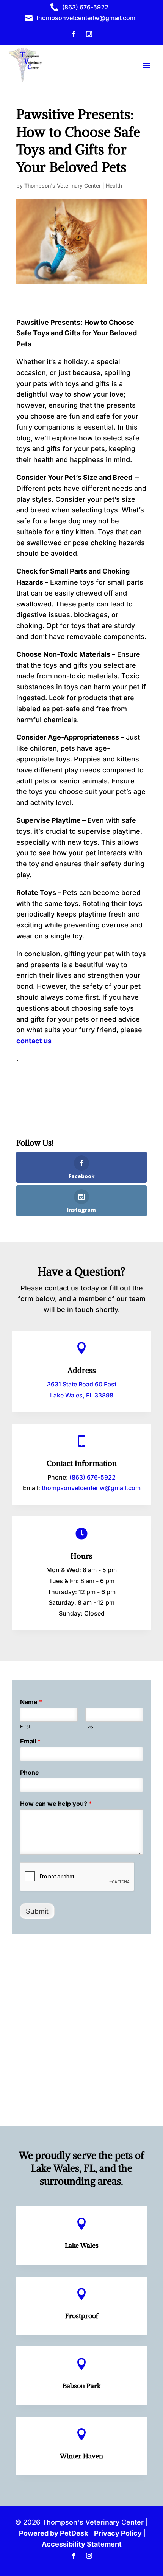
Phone (30, 1773)
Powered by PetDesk (53, 2533)
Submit (37, 1911)
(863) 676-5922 (92, 1477)
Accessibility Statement (82, 2544)
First (25, 1726)
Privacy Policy (118, 2533)
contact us (34, 1041)
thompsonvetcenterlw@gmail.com (91, 1488)
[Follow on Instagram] (89, 34)
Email (30, 1741)
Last (90, 1726)
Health (114, 185)
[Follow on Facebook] (74, 34)
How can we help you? (56, 1804)
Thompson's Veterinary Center (63, 185)
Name (31, 1702)
